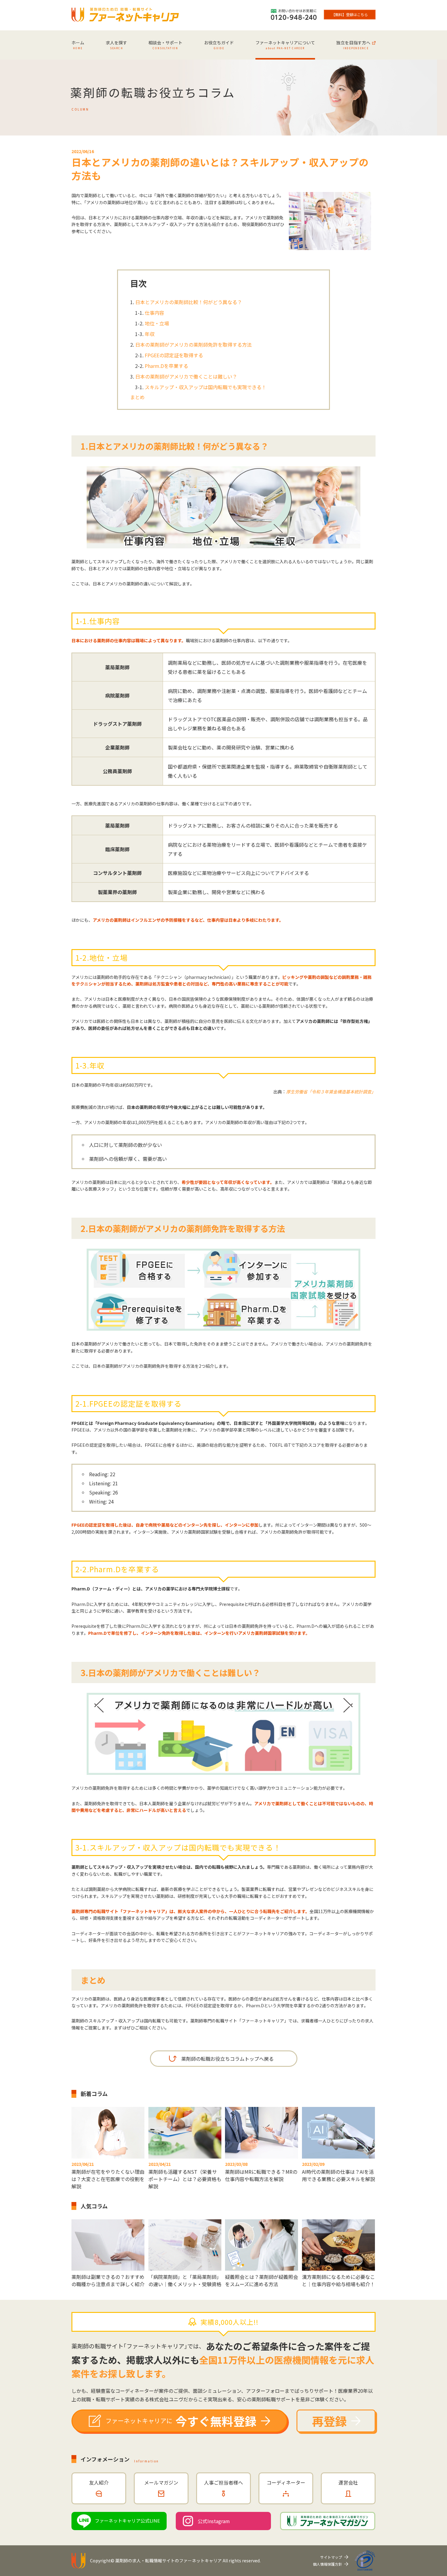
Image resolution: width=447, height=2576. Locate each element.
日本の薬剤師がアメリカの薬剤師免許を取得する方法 (194, 345)
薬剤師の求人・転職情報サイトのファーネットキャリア (168, 2561)
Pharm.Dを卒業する (166, 366)
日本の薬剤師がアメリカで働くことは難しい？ (186, 376)
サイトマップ (331, 2557)
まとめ (137, 397)
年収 (150, 334)
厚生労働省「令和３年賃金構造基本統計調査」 (331, 1092)
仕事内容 (154, 313)
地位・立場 (157, 323)
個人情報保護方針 (327, 2564)
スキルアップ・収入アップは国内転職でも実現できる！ (206, 387)
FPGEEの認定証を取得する (174, 355)
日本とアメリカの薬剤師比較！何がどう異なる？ (189, 302)
